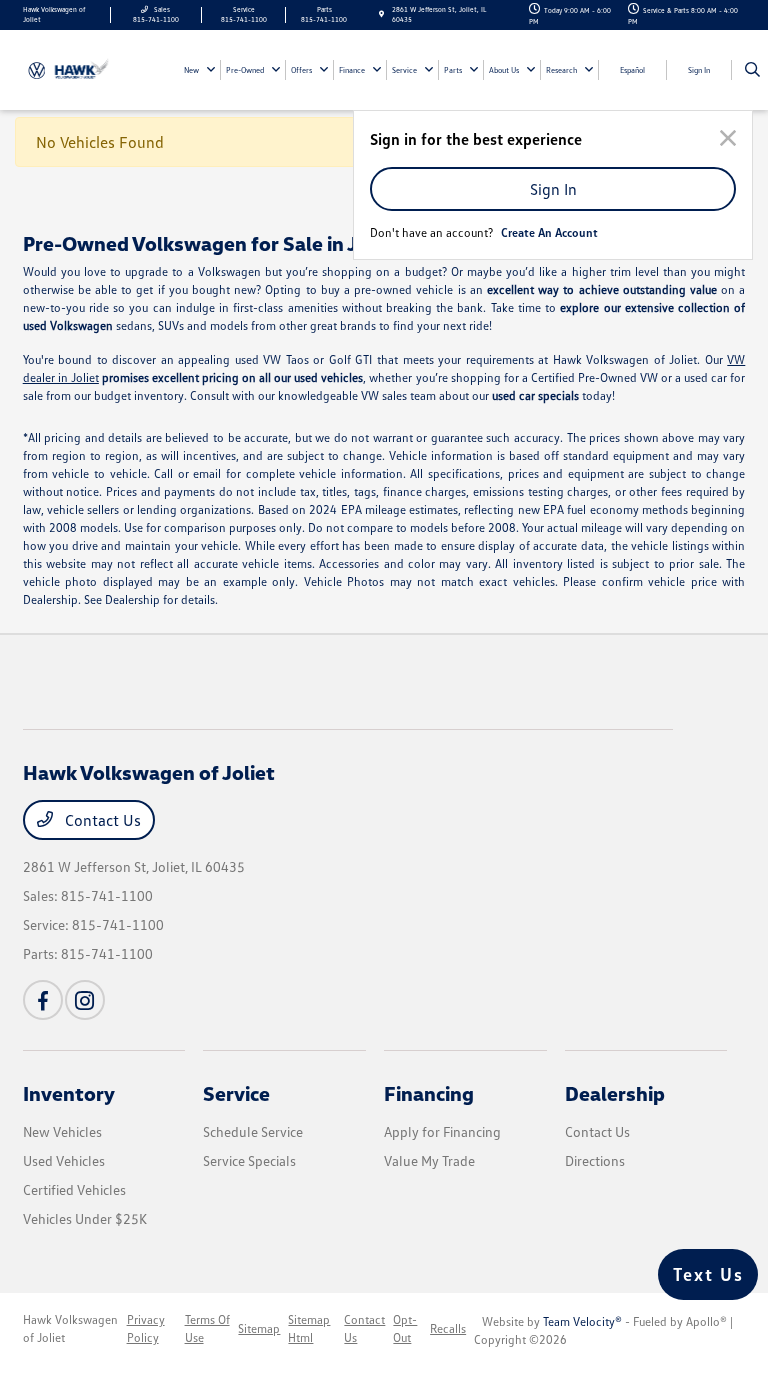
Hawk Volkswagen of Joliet (70, 1328)
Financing (429, 1093)
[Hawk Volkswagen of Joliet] (77, 69)
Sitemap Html (309, 1328)
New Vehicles (62, 1131)
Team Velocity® (582, 1321)
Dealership (615, 1093)
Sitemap (259, 1328)
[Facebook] (43, 1000)
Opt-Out (405, 1328)
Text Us (708, 1274)
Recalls (448, 1328)
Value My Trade (429, 1160)
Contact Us (101, 820)
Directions (595, 1160)
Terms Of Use (207, 1328)
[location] (381, 14)
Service (236, 1093)
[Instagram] (85, 1000)
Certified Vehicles (74, 1189)
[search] (752, 70)
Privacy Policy (146, 1328)
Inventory (69, 1093)
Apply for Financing (442, 1131)
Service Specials (249, 1160)
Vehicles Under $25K (85, 1218)
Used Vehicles (64, 1160)
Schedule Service (253, 1131)
